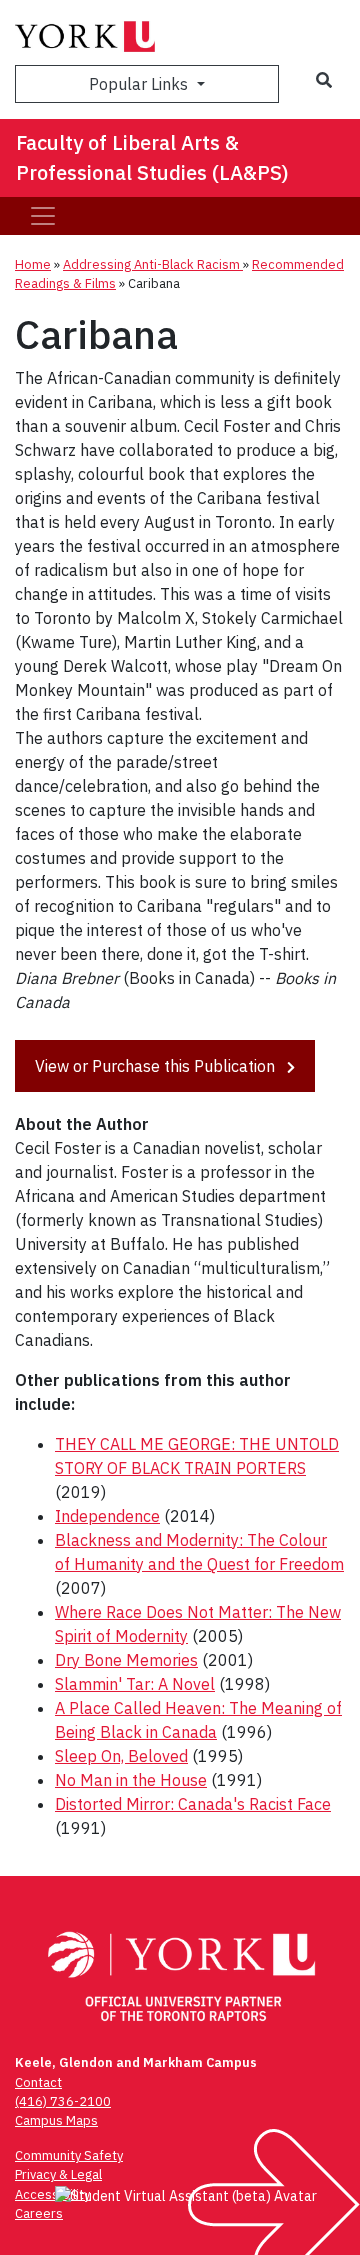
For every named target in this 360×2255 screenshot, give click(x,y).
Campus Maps (56, 2120)
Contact (38, 2082)
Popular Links (140, 84)
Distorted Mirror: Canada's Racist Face (193, 1804)
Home (33, 264)
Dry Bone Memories (126, 1660)
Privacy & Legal (58, 2174)
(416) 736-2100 (63, 2101)
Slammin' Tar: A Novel (135, 1684)
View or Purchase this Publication (157, 1066)
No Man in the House (131, 1780)
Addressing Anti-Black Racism (153, 264)
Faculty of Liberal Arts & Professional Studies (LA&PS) (152, 157)
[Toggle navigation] (43, 216)
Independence (107, 1516)
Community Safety (69, 2155)
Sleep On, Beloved (121, 1756)
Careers (39, 2213)
